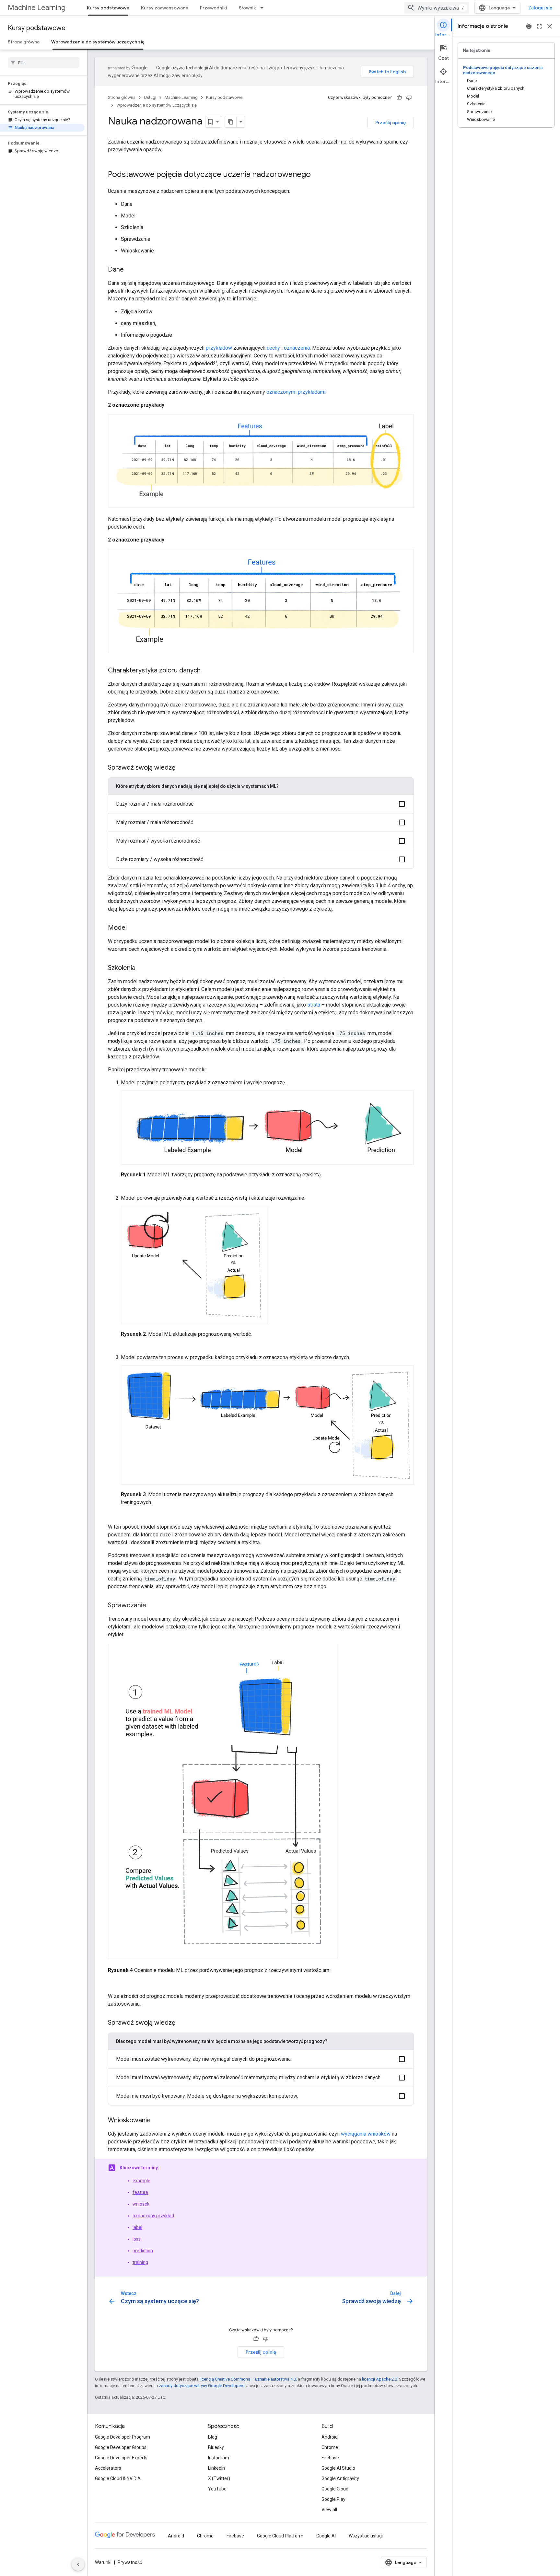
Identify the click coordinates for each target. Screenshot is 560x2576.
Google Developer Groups (121, 2447)
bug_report (529, 26)
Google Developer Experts (121, 2458)
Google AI (326, 2536)
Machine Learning (37, 8)
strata (314, 1005)
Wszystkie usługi (366, 2536)
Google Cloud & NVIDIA (118, 2478)
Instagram (219, 2458)
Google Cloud (335, 2489)
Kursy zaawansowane (165, 8)
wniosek (141, 2204)
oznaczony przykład (153, 2216)
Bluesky (216, 2447)
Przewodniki (214, 8)
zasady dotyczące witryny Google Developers (202, 2386)
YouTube (217, 2489)
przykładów (219, 348)
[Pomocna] (399, 98)
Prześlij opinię (391, 122)
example (141, 2181)
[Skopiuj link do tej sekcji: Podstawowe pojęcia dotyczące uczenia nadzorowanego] (317, 175)
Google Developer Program (122, 2437)
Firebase (330, 2458)
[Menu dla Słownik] (264, 8)
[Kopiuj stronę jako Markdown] (231, 122)
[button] (261, 804)
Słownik (247, 8)
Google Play (333, 2499)
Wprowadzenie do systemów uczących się (98, 42)
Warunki (103, 2562)
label (137, 2227)
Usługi (150, 97)
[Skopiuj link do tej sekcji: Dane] (130, 270)
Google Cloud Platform (280, 2536)
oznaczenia (297, 348)
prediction (143, 2251)
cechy (273, 348)
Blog (213, 2437)
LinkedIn (216, 2468)
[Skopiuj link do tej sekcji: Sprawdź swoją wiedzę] (182, 768)
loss (137, 2239)
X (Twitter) (219, 2478)
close (550, 26)
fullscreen (539, 26)
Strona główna (24, 42)
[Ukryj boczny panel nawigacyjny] (78, 2564)
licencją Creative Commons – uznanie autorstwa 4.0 (248, 2379)
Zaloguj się (540, 8)
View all (329, 2510)
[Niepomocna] (409, 98)
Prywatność (130, 2562)
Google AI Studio (338, 2468)
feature (140, 2192)
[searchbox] (44, 63)
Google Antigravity (340, 2478)
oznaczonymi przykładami (296, 392)
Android (330, 2437)
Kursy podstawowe (108, 8)
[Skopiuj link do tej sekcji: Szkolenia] (142, 968)
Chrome (330, 2447)
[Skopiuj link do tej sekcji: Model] (133, 928)
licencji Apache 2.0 (379, 2379)
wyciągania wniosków (366, 2134)
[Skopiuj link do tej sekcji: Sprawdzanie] (153, 1606)
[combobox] (437, 8)
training (140, 2262)
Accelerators (108, 2468)
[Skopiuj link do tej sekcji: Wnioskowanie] (157, 2121)
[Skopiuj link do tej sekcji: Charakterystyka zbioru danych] (207, 671)
